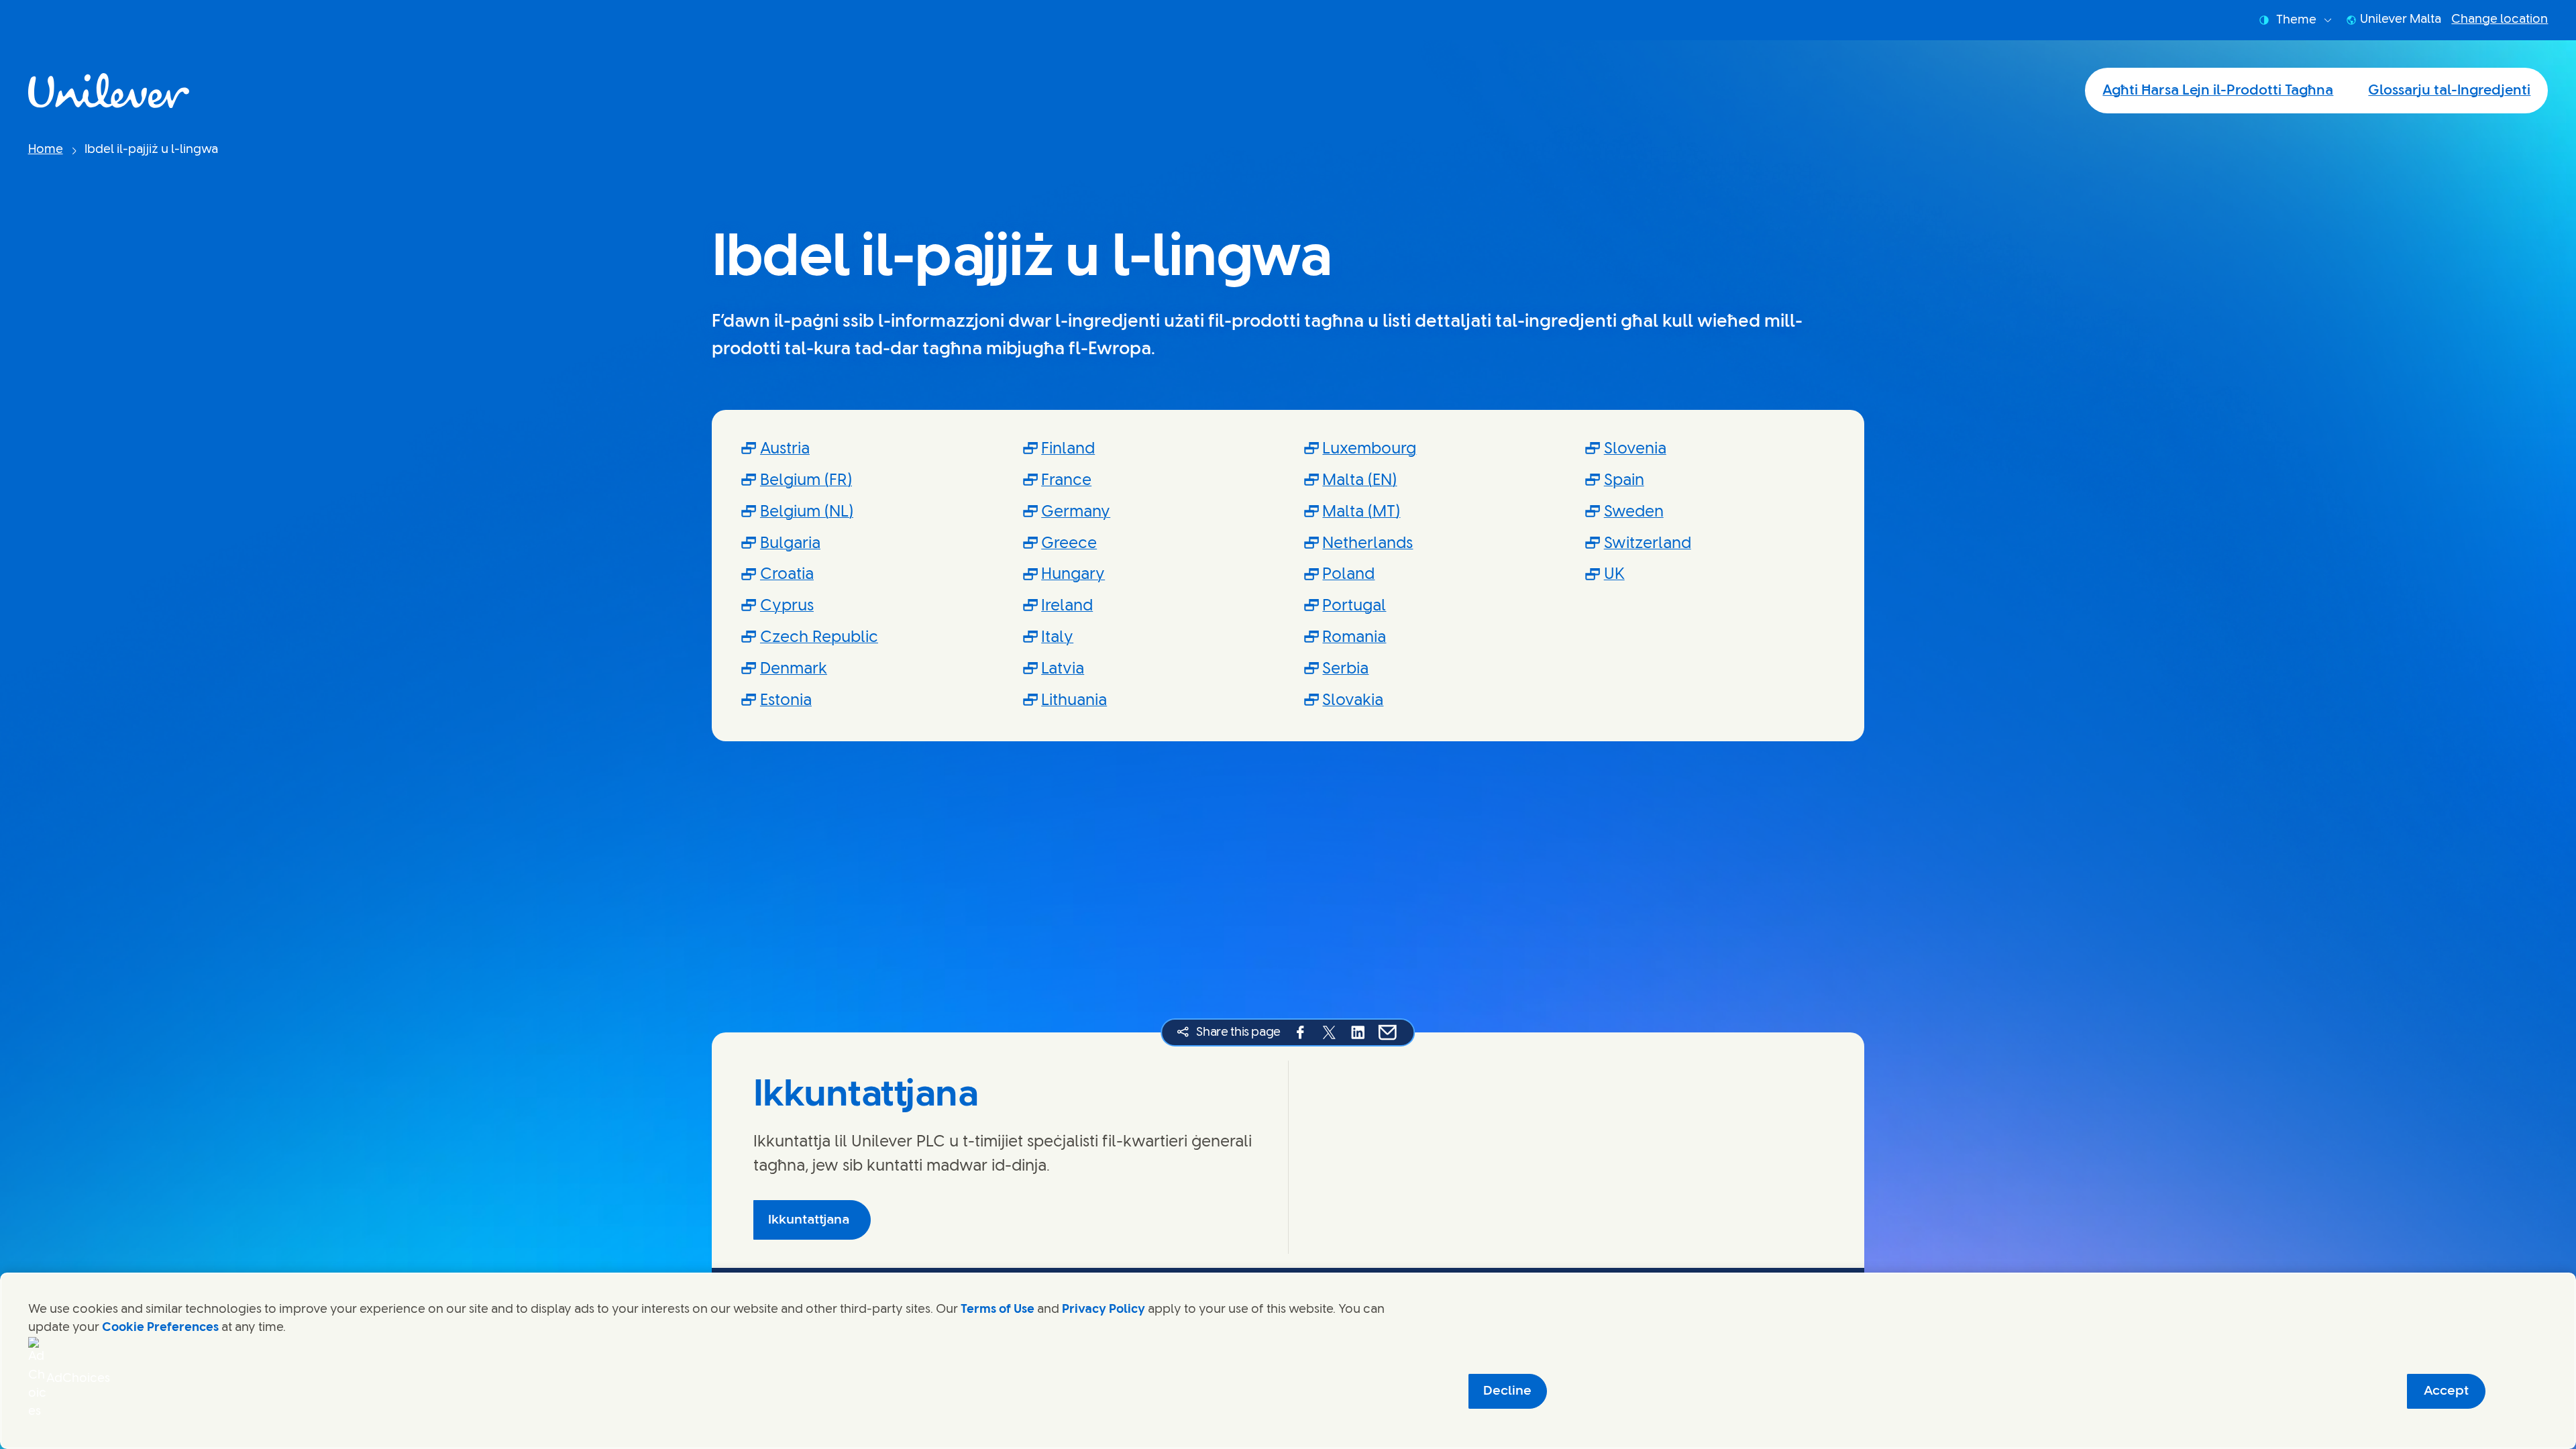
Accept (2446, 1391)
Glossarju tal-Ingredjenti (2449, 91)
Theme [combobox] (2296, 20)
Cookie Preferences (160, 1328)
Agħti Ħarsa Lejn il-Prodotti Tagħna (2218, 91)
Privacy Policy (1104, 1309)
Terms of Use (998, 1309)
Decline (1507, 1391)
